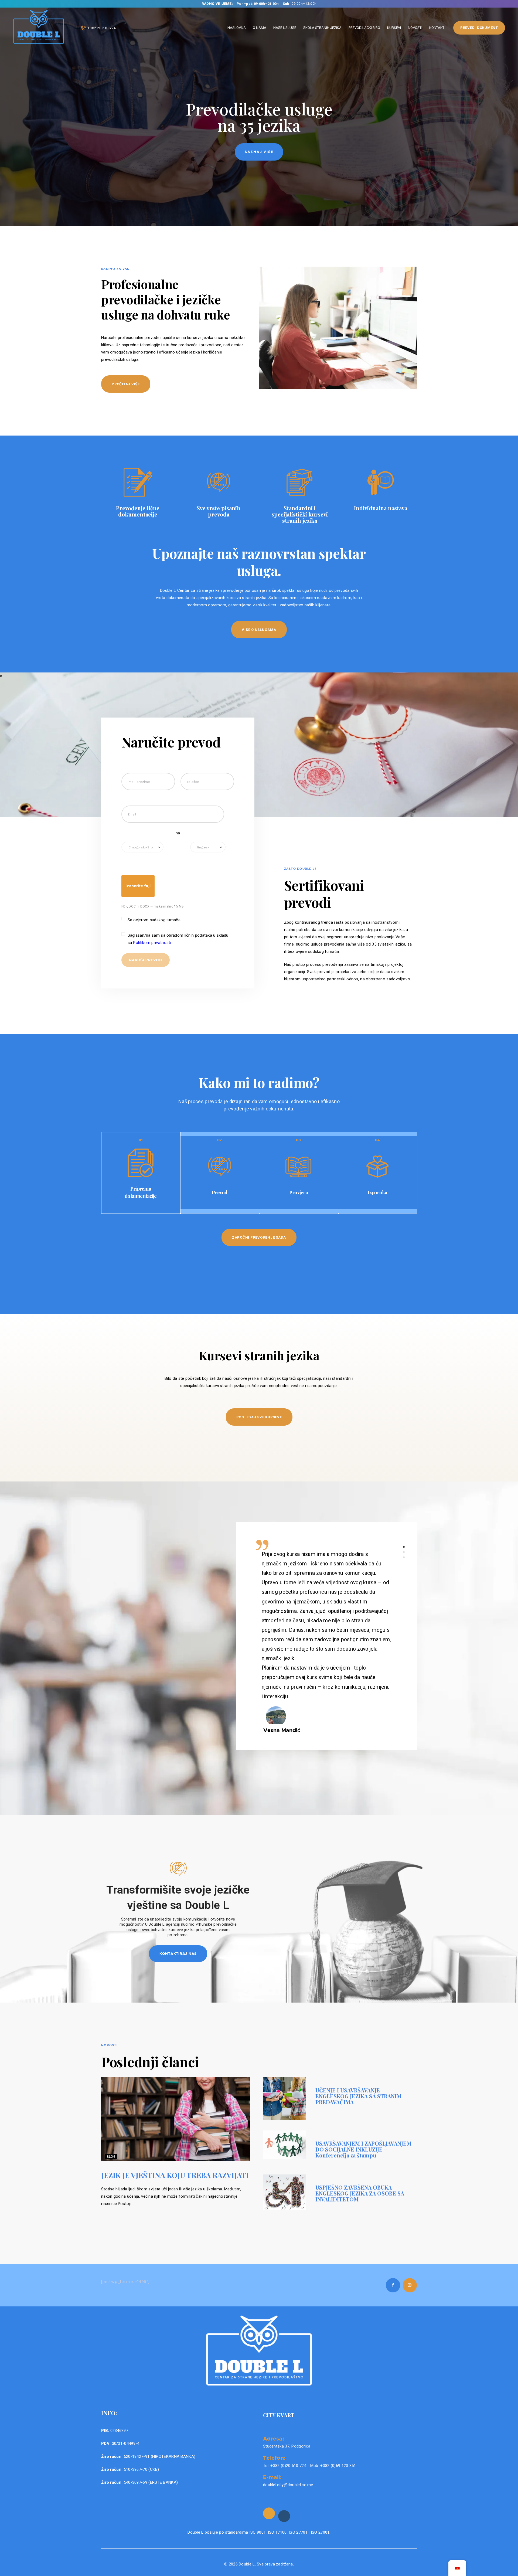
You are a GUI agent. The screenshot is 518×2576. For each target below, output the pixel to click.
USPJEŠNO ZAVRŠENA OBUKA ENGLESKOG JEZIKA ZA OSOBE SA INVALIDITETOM (360, 2193)
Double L (247, 2564)
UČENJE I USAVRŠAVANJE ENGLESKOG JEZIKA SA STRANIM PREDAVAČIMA (358, 2096)
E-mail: (272, 2477)
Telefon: (274, 2458)
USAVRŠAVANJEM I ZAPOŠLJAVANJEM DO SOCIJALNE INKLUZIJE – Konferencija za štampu (363, 2149)
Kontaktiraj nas (178, 1953)
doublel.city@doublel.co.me (288, 2485)
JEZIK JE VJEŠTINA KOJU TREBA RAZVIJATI (175, 2175)
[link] (269, 2513)
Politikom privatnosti (153, 943)
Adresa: (274, 2438)
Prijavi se (259, 152)
